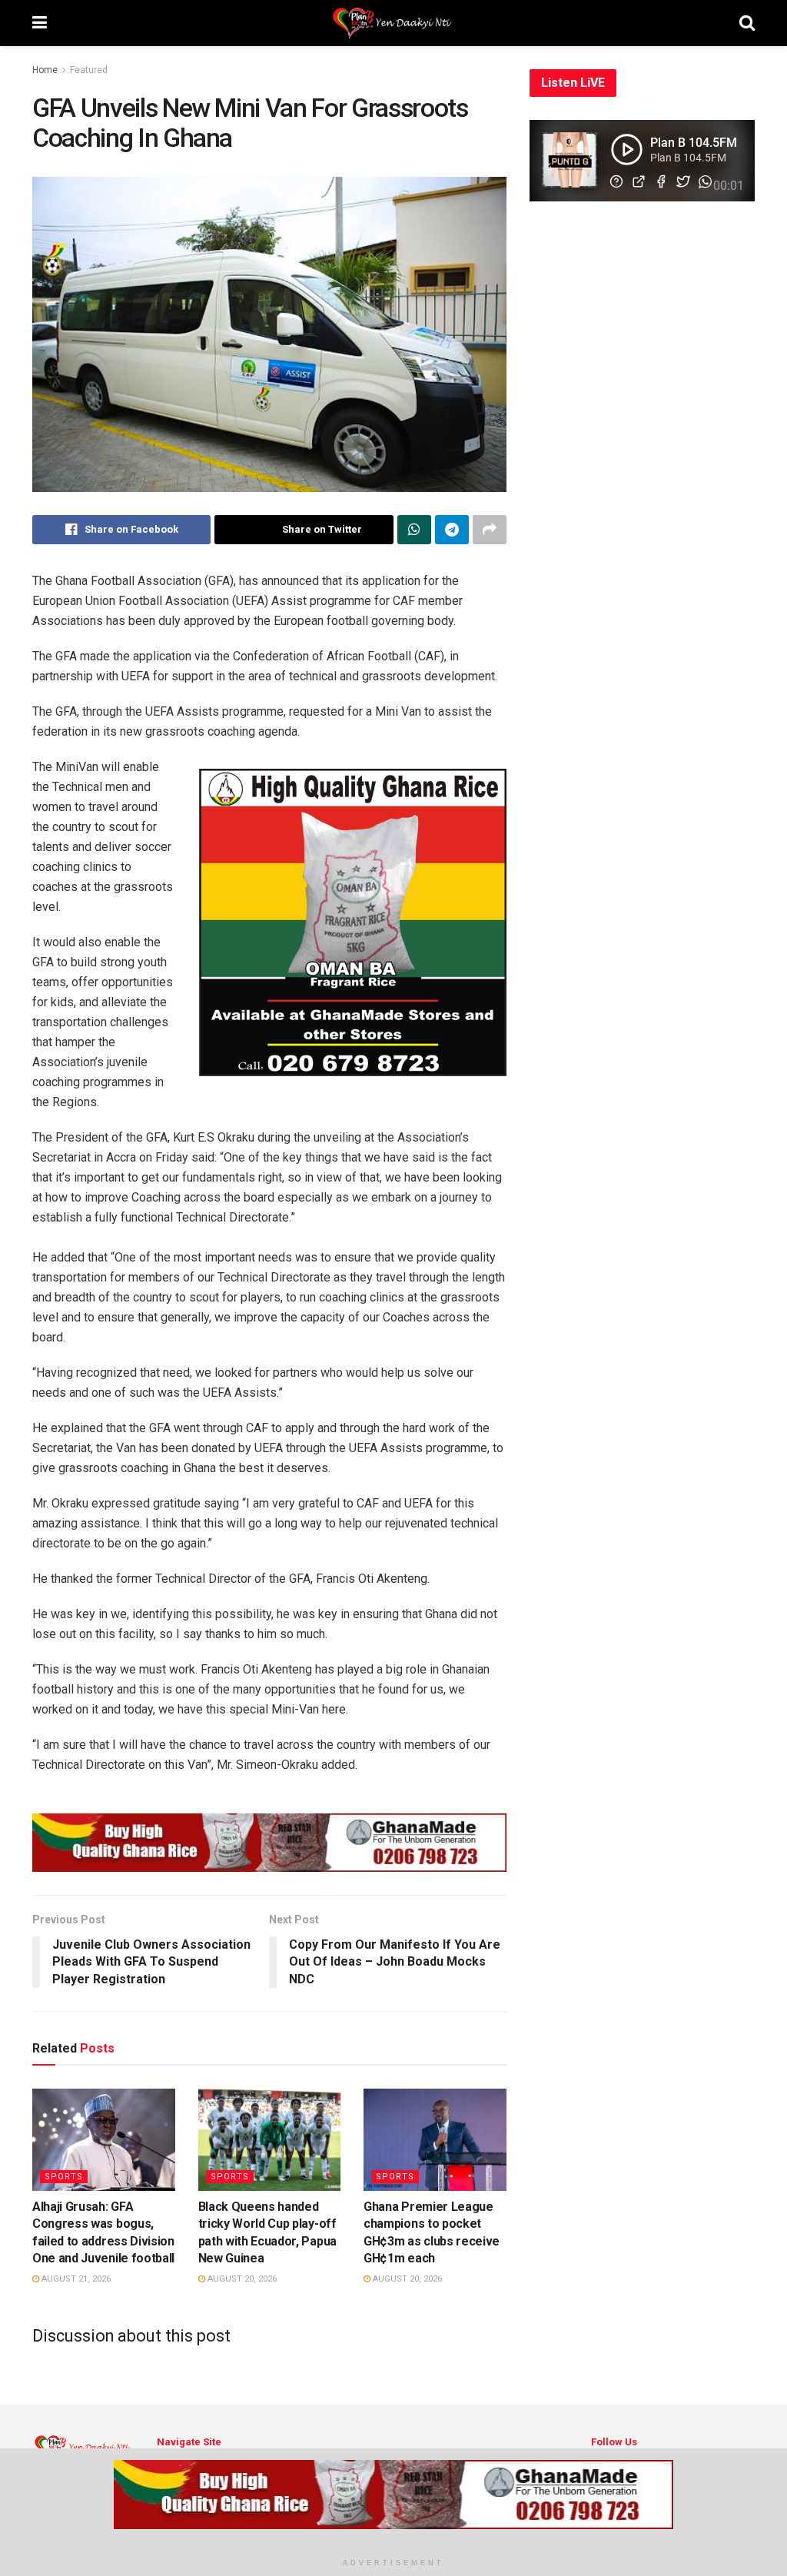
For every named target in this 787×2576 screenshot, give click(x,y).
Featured (89, 70)
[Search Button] (747, 23)
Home (45, 70)
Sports (64, 2177)
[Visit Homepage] (393, 23)
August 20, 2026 (241, 2279)
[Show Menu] (40, 23)
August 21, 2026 (75, 2279)
